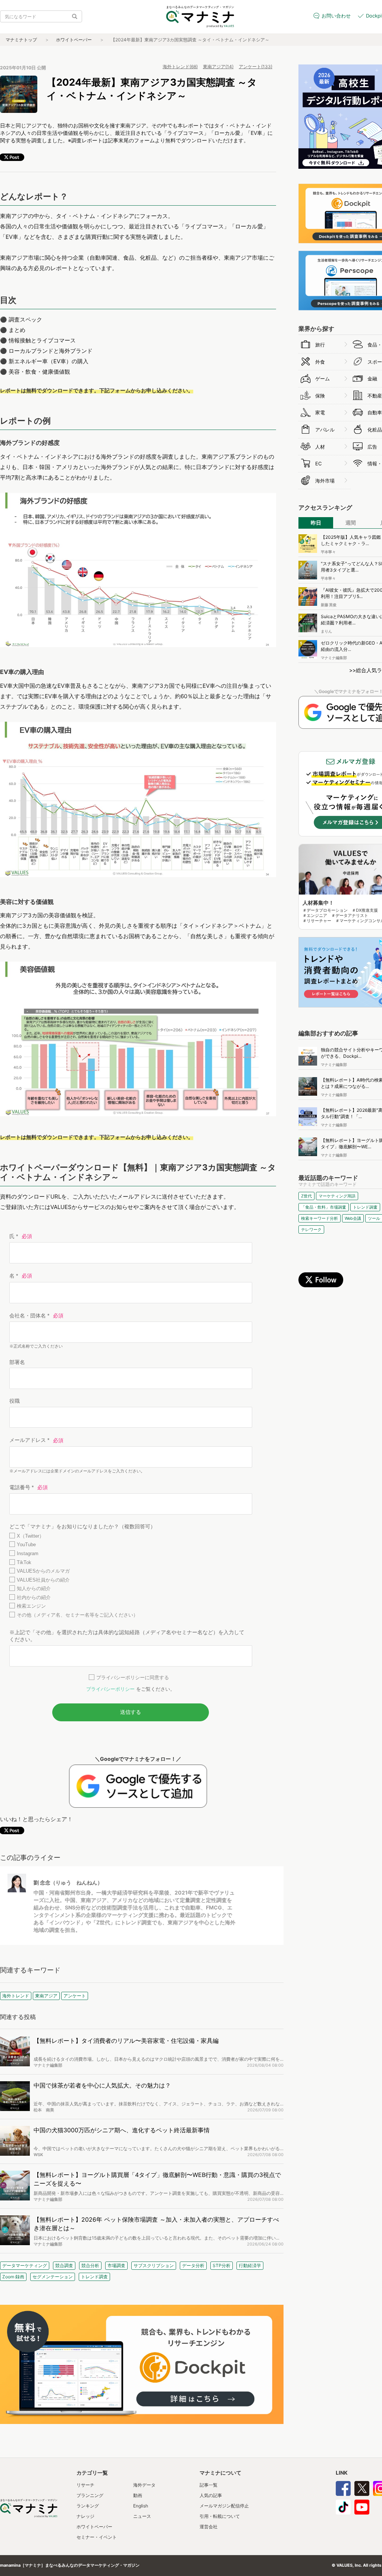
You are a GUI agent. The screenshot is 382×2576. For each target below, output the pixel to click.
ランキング (88, 2506)
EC (318, 463)
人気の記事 (211, 2495)
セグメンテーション (53, 2277)
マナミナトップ (21, 40)
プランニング (90, 2495)
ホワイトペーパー (74, 40)
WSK (38, 2155)
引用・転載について (220, 2516)
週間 (351, 523)
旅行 (320, 345)
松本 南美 (44, 2110)
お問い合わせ (336, 16)
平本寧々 (328, 552)
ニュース (142, 2516)
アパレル (325, 430)
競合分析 (90, 2265)
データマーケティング (25, 2265)
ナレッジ (85, 2516)
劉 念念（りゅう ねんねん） (68, 1882)
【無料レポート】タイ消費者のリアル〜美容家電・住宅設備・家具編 (126, 2041)
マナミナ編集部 (48, 2065)
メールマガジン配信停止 (224, 2506)
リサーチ (85, 2485)
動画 (138, 2495)
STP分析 (222, 2265)
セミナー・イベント (97, 2537)
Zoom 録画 (13, 2277)
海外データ (144, 2485)
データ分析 (193, 2265)
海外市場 (325, 481)
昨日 (316, 523)
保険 (320, 396)
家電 (320, 412)
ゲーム (322, 379)
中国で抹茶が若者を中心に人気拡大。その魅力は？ (102, 2085)
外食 (320, 362)
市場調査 (116, 2265)
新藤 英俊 (329, 605)
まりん (326, 631)
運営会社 (209, 2527)
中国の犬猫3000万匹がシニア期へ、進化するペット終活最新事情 (122, 2130)
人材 (320, 447)
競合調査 (64, 2265)
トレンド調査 (94, 2277)
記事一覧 (209, 2485)
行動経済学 (250, 2265)
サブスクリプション (154, 2265)
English (141, 2506)
